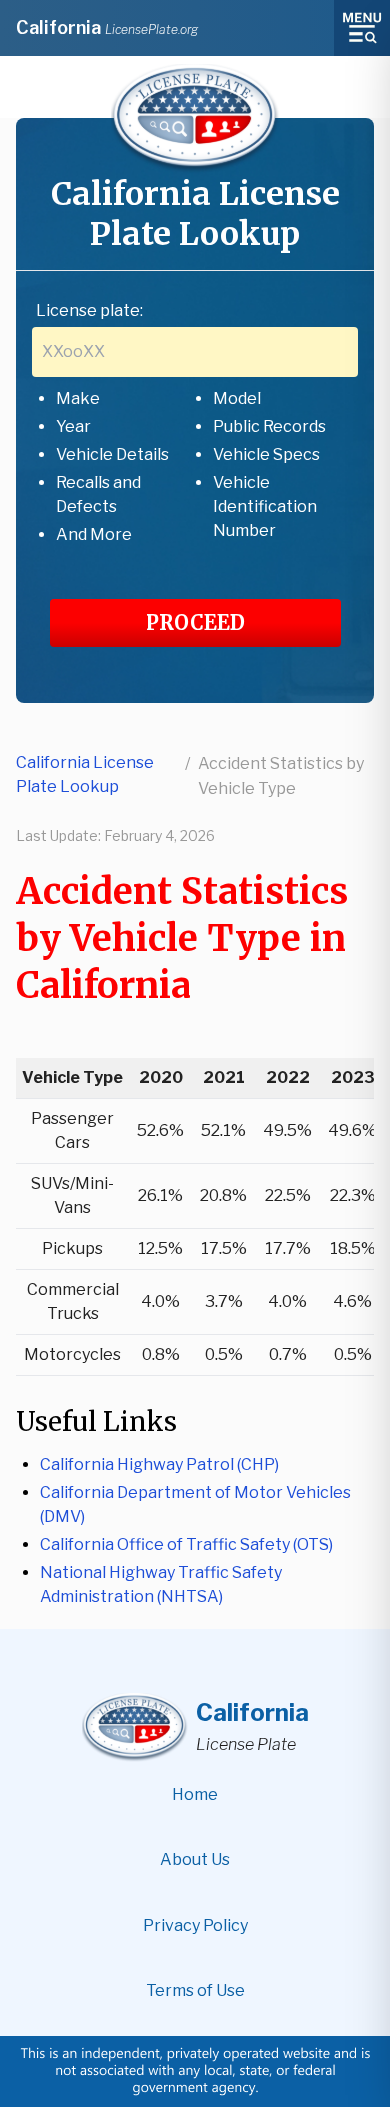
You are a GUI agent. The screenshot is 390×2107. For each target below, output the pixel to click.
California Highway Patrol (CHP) (159, 1464)
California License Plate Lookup (85, 774)
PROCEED (195, 622)
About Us (195, 1859)
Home (195, 1794)
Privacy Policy (195, 1925)
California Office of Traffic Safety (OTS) (186, 1544)
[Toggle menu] (362, 28)
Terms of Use (195, 1990)
